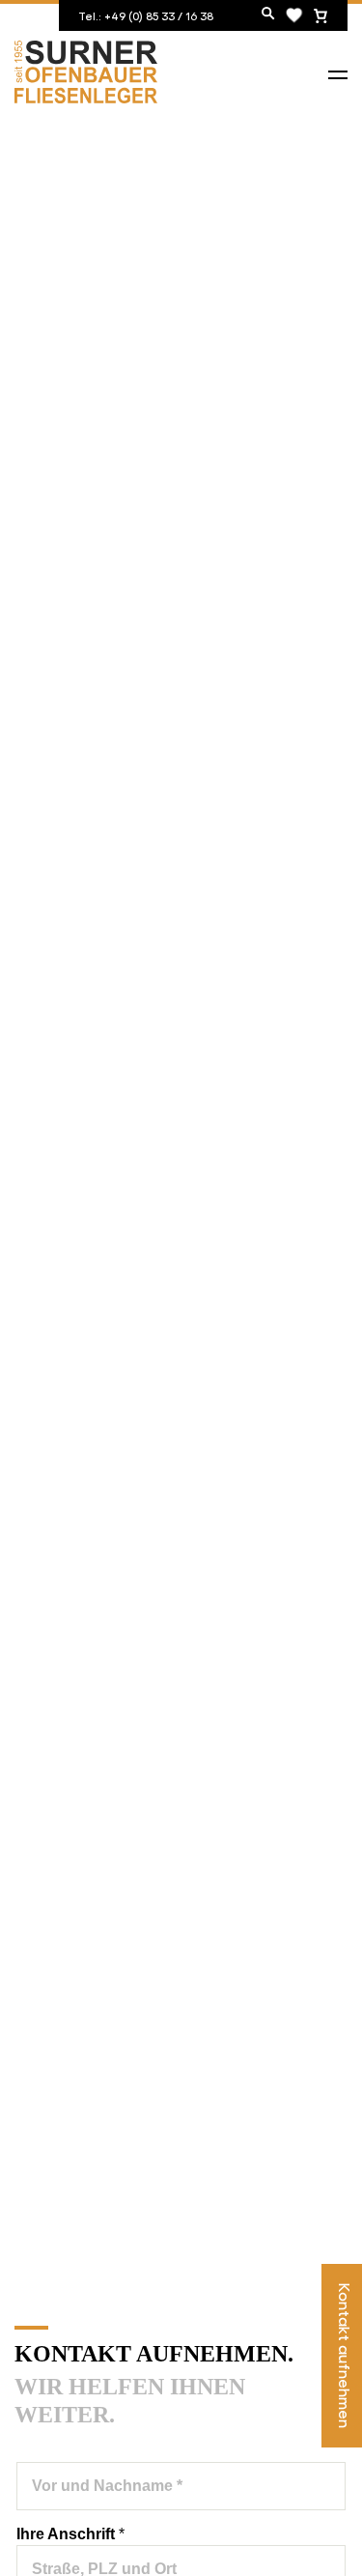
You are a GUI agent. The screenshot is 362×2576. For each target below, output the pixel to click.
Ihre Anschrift (70, 2534)
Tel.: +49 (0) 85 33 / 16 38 (146, 15)
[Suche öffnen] (268, 15)
